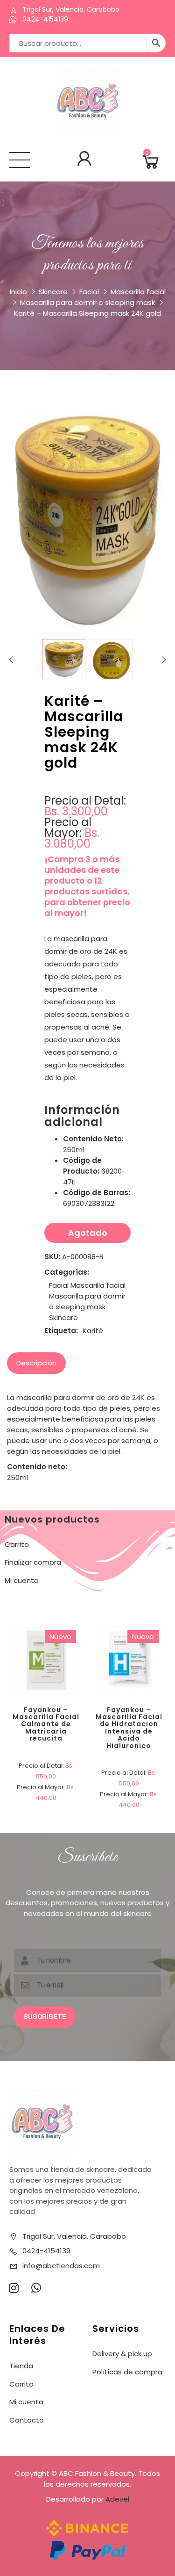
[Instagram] (14, 2288)
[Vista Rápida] (80, 1627)
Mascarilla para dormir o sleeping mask (87, 302)
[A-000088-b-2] (111, 661)
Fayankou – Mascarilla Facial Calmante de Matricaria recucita (46, 1724)
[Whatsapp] (36, 2288)
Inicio (18, 292)
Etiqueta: (61, 1331)
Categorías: (67, 1272)
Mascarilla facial (138, 292)
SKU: (52, 1257)
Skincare (53, 292)
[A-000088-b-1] (64, 659)
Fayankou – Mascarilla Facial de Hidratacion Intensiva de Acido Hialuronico (129, 1728)
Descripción (36, 1363)
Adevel (117, 2499)
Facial (89, 292)
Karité (93, 1331)
